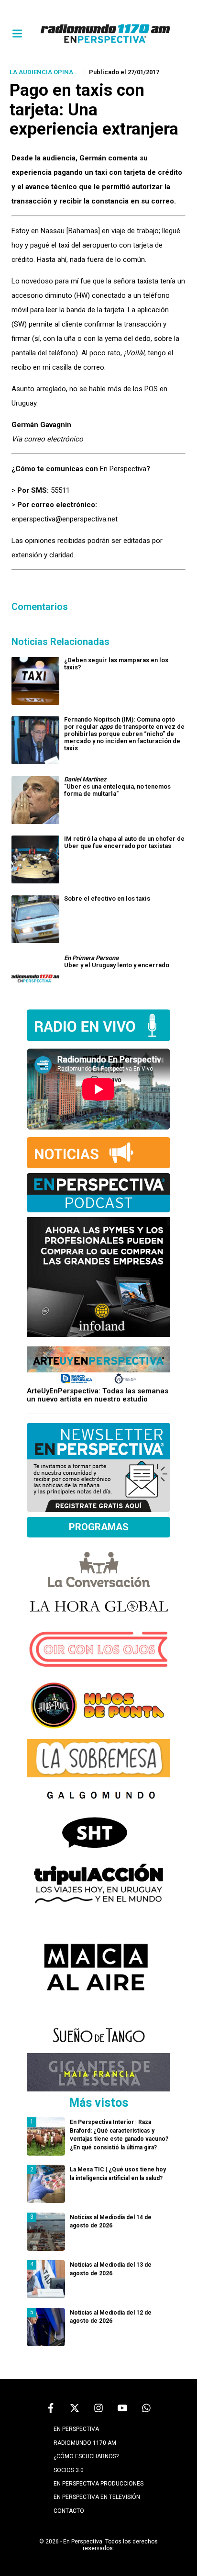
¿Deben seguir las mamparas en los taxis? (116, 664)
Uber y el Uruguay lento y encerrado (117, 961)
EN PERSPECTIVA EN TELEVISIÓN (97, 2497)
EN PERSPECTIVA (76, 2429)
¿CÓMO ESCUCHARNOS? (86, 2456)
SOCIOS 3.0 (69, 2470)
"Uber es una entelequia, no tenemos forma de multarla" (117, 786)
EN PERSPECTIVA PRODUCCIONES (98, 2484)
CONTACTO (69, 2511)
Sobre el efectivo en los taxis (107, 898)
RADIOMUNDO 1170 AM (85, 2443)
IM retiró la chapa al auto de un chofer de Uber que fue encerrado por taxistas (124, 842)
